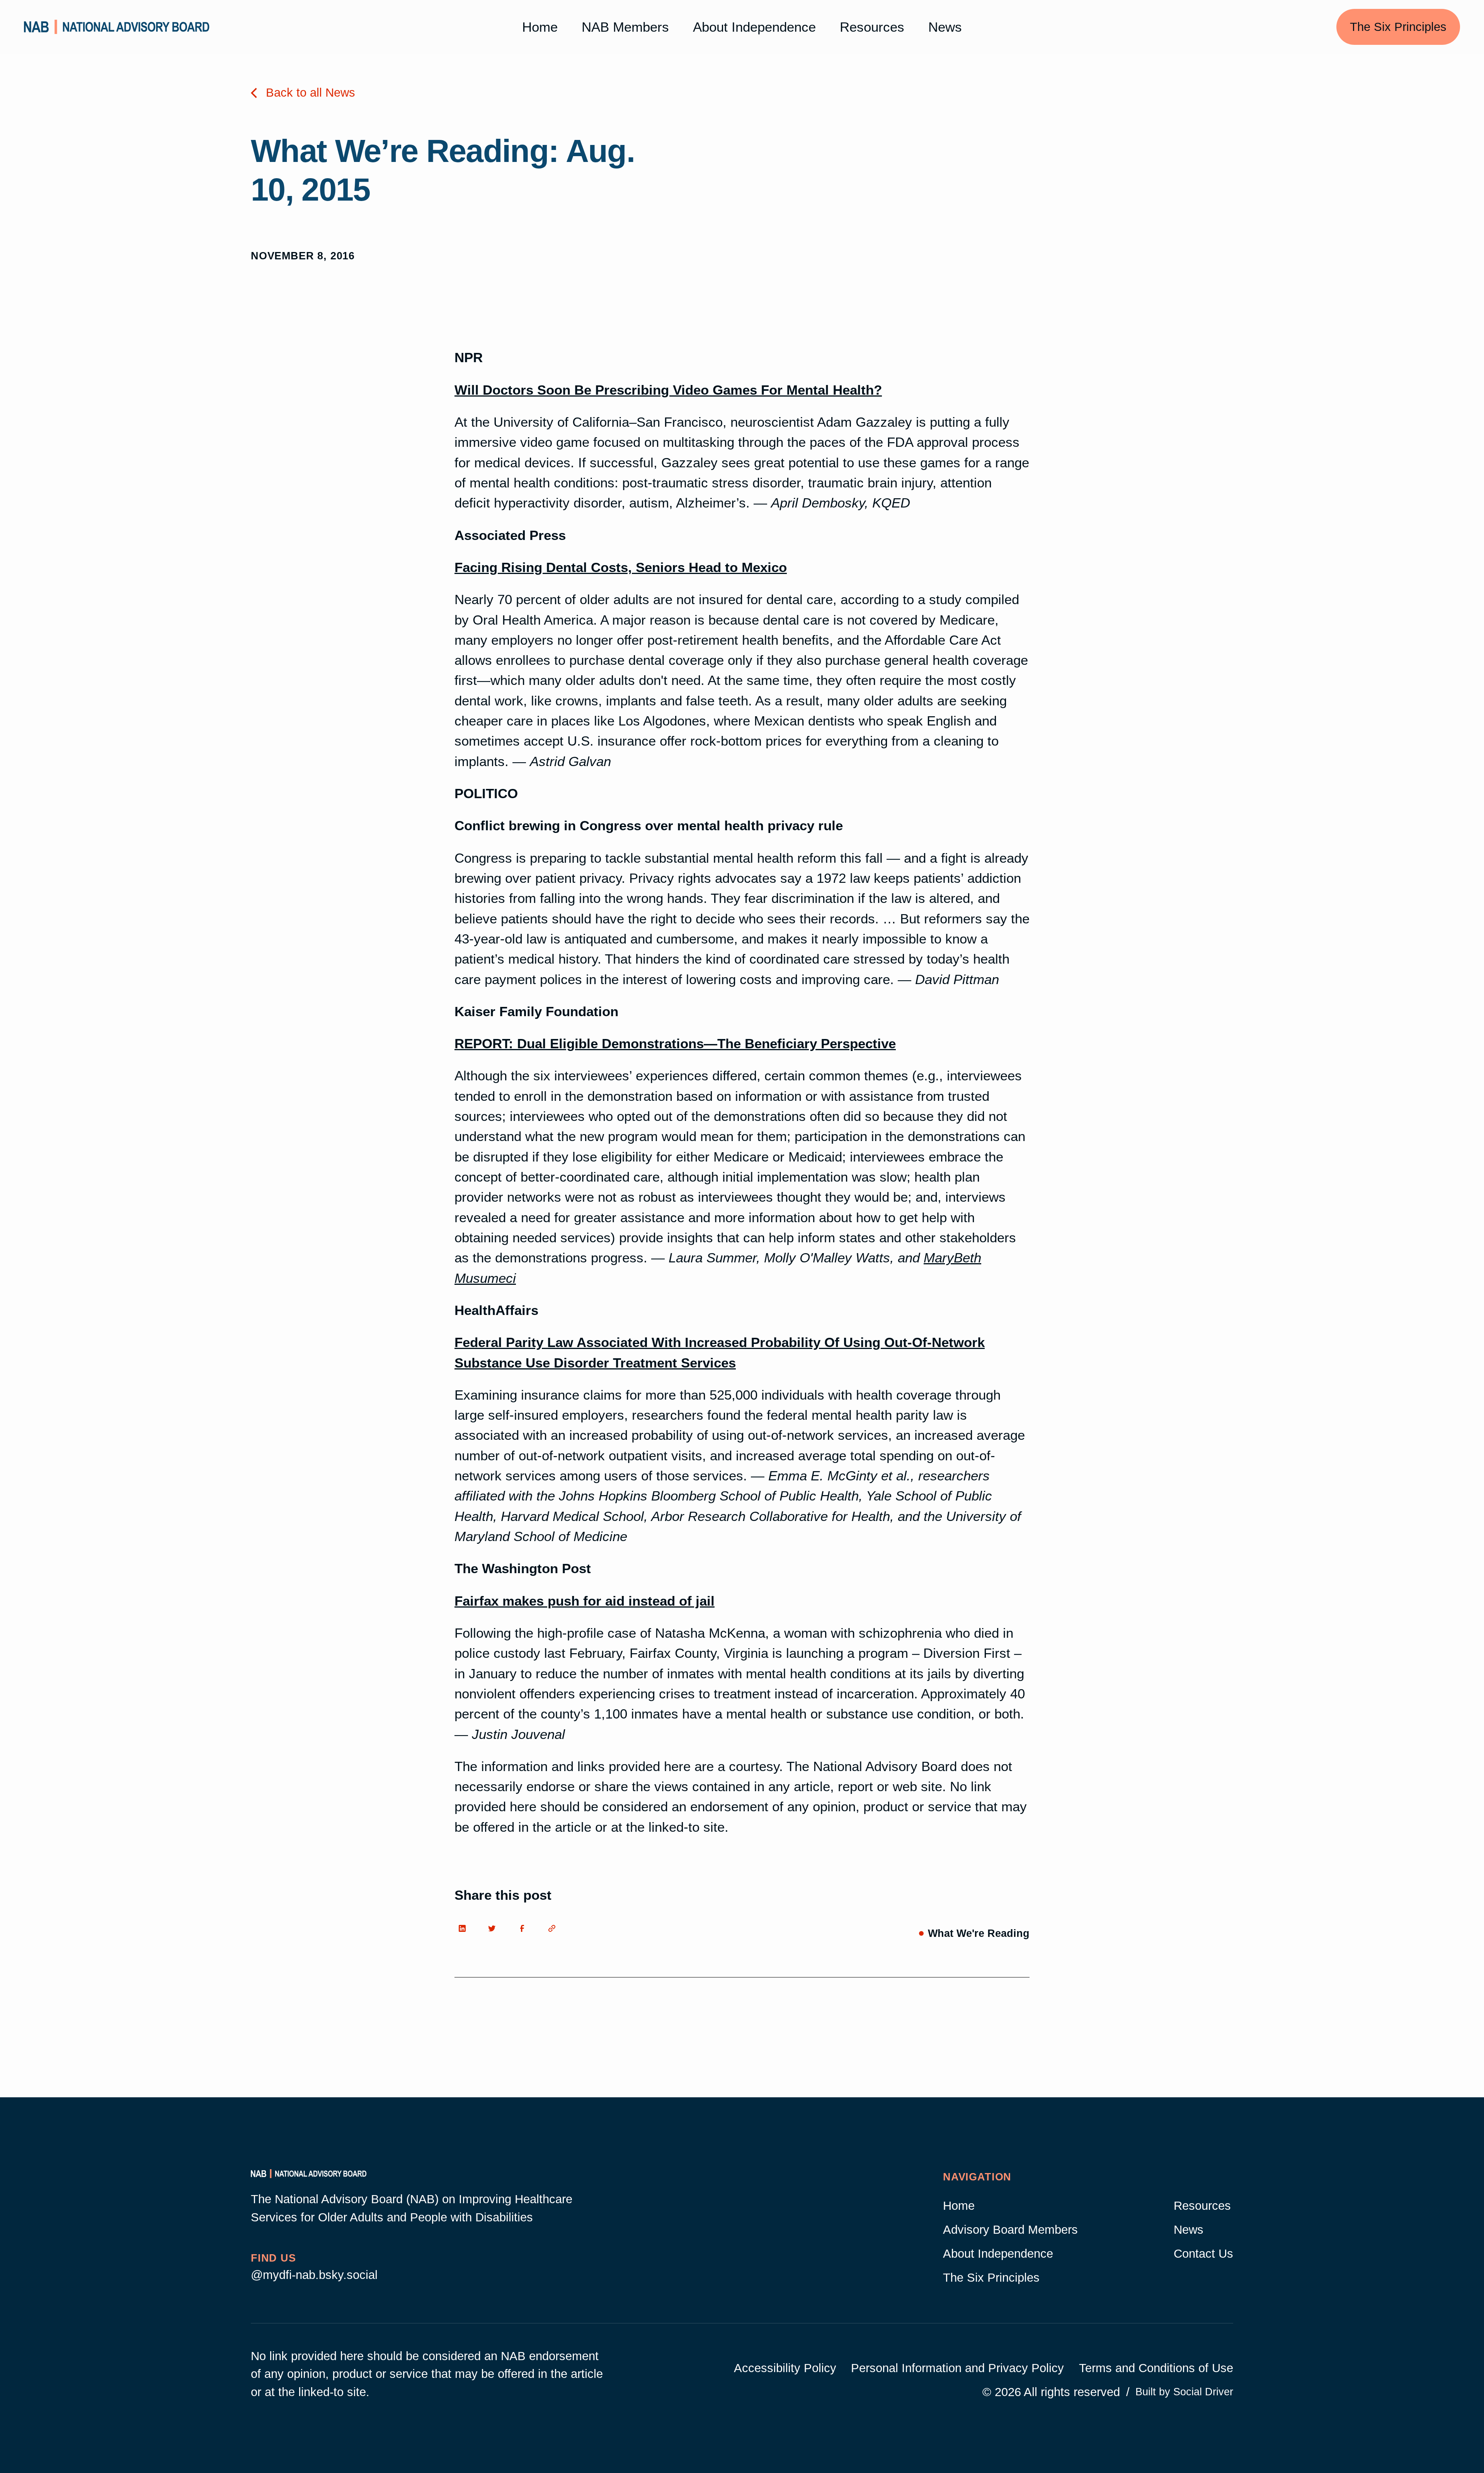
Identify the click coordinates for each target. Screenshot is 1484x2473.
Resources (872, 27)
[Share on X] (497, 1929)
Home (540, 27)
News (945, 27)
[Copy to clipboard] (556, 1929)
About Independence (754, 27)
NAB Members (625, 27)
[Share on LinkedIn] (466, 1929)
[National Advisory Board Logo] (117, 27)
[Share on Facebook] (526, 1929)
